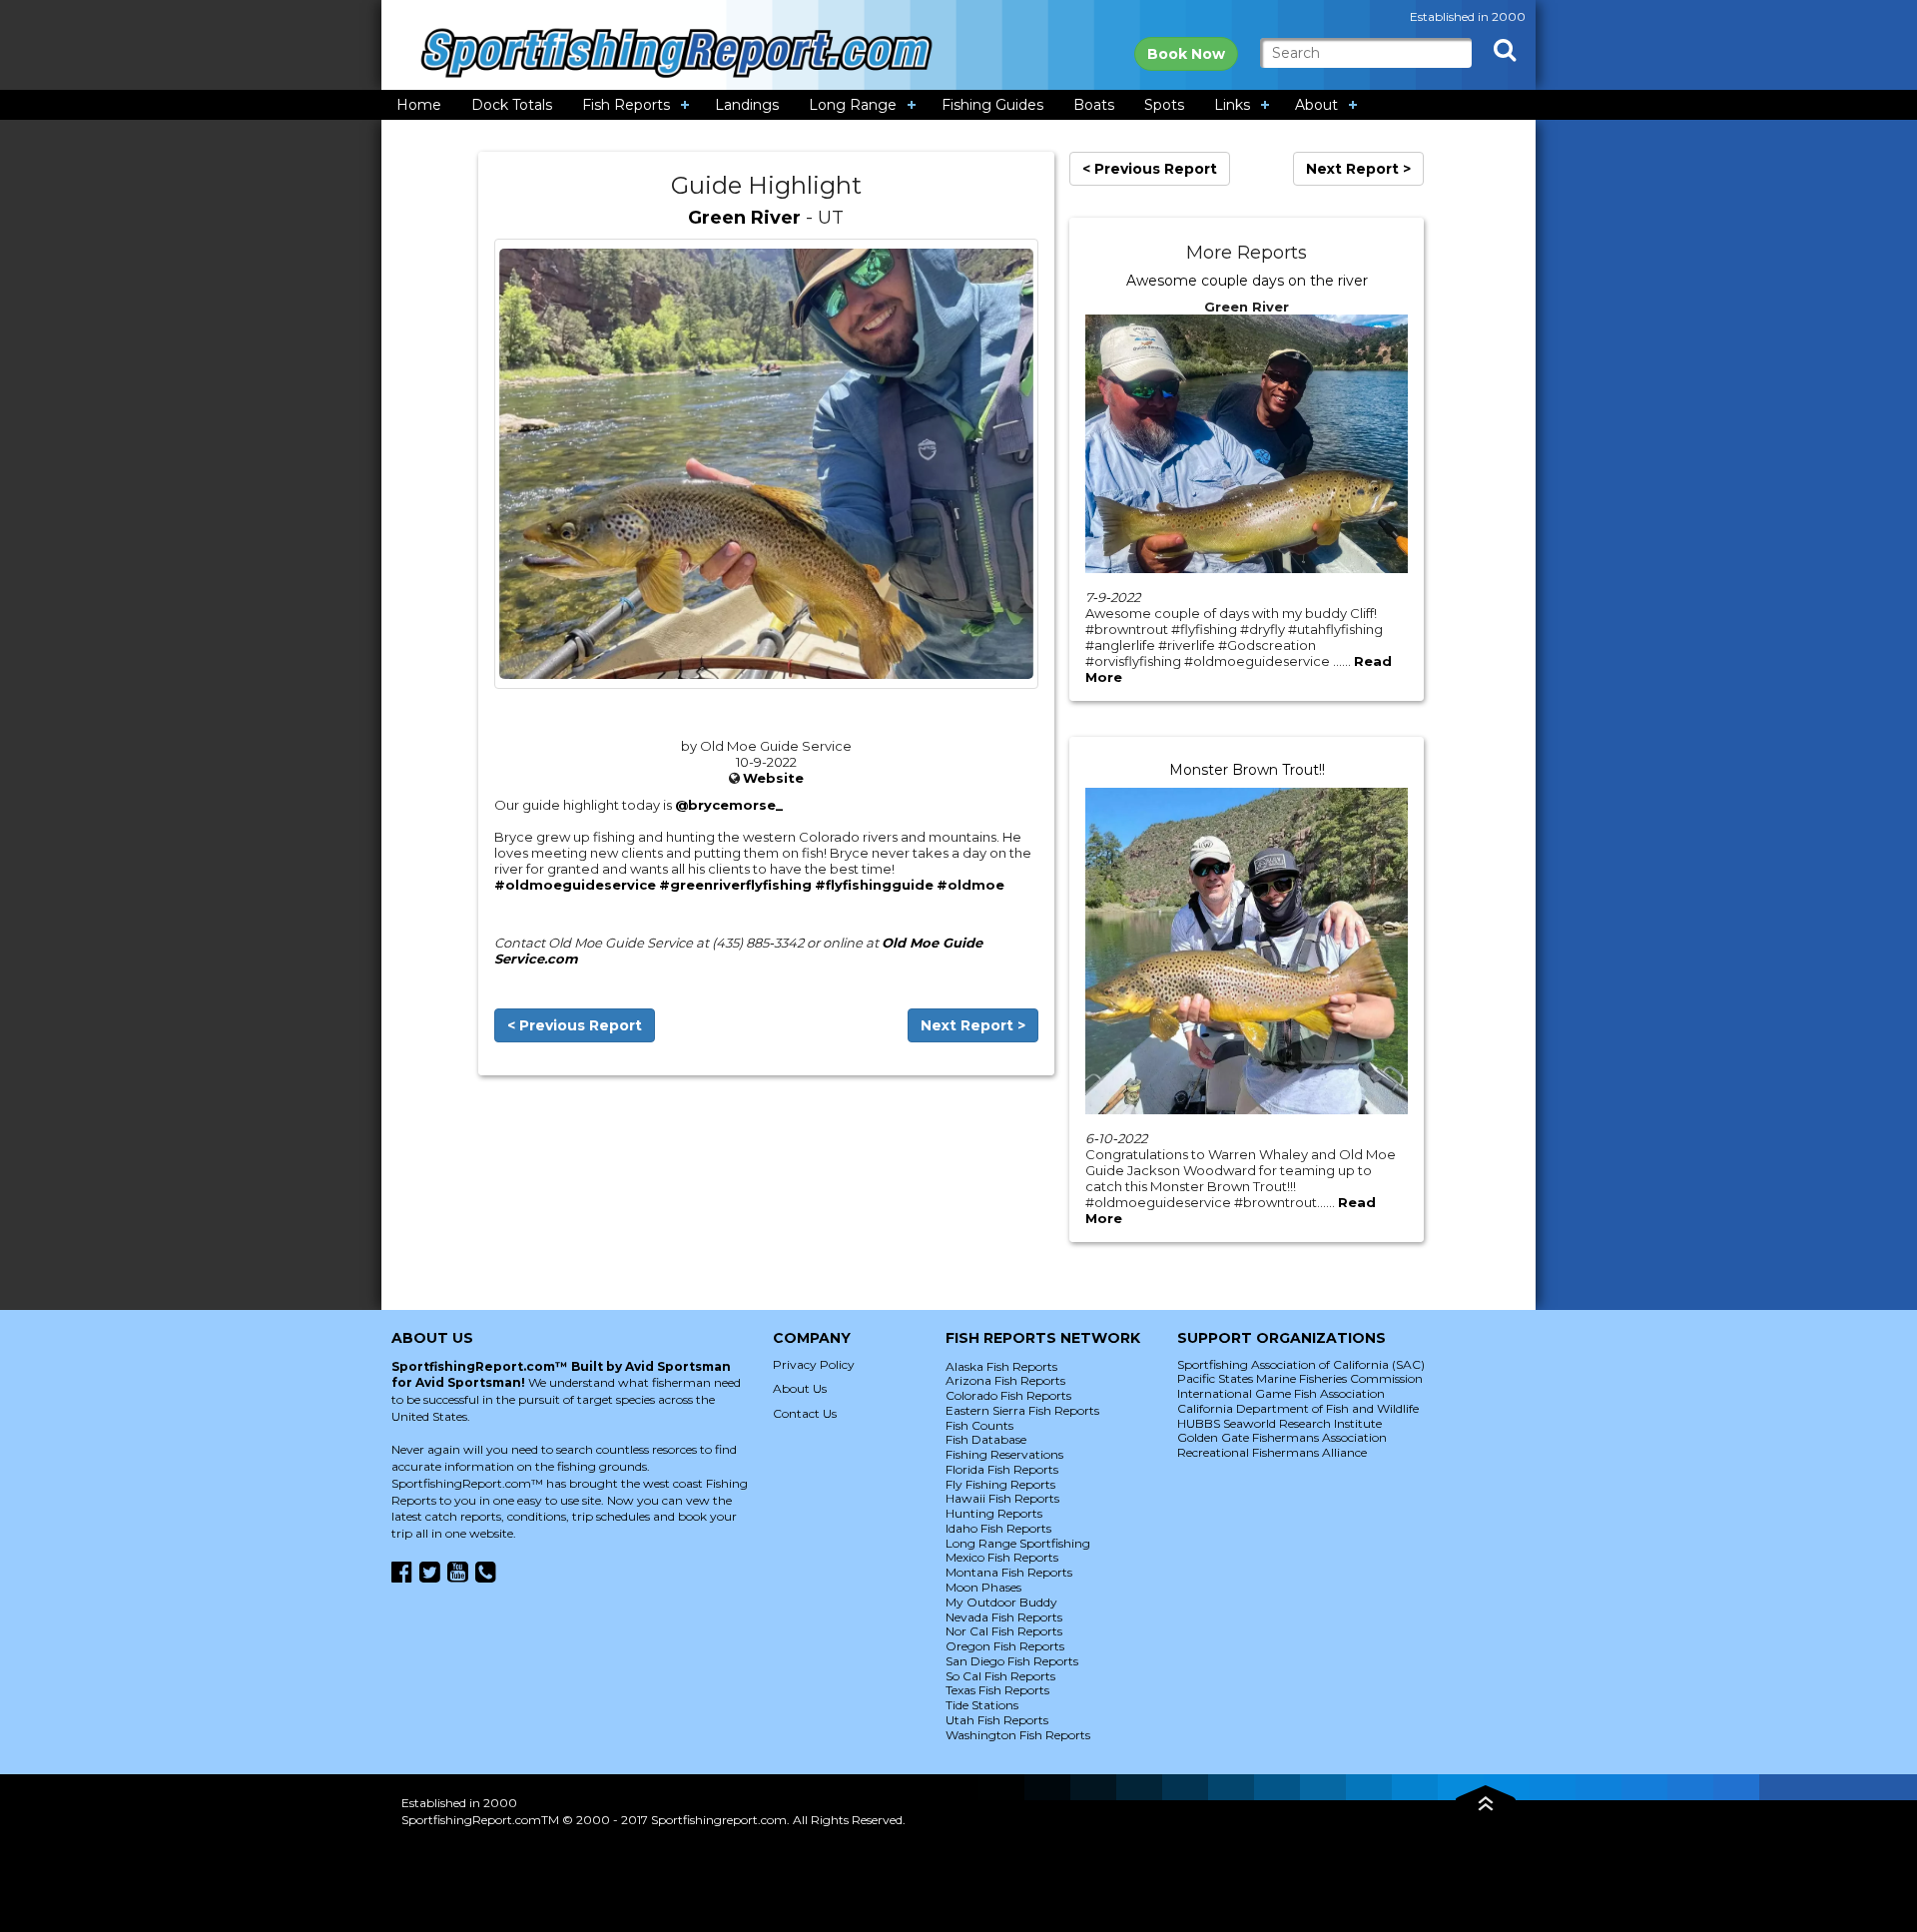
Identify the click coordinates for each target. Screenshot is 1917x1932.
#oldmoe (970, 885)
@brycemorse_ (729, 805)
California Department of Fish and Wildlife (1298, 1408)
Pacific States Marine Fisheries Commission (1300, 1378)
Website (773, 778)
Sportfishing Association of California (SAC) (1301, 1364)
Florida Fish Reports (1002, 1469)
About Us (800, 1388)
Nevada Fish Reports (1004, 1617)
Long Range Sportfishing (1018, 1543)
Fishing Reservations (1004, 1454)
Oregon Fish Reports (1005, 1646)
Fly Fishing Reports (1000, 1484)
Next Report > (973, 1025)
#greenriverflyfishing (735, 885)
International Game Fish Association (1281, 1393)
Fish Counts (979, 1425)
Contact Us (805, 1413)
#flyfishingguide (874, 885)
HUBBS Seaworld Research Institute (1279, 1423)
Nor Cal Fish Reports (1004, 1631)
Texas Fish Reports (997, 1690)
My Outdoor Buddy (1001, 1602)
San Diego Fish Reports (1012, 1661)
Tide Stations (982, 1705)
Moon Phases (983, 1587)
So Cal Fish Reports (1000, 1676)
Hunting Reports (994, 1513)
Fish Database (986, 1439)
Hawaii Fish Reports (1002, 1498)
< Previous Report (575, 1025)
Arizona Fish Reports (1005, 1380)
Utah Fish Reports (997, 1720)
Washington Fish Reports (1018, 1735)
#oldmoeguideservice (575, 885)
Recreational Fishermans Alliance (1272, 1452)
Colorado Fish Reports (1008, 1395)
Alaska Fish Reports (1001, 1366)
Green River (744, 218)
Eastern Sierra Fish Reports (1022, 1410)
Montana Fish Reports (1009, 1572)
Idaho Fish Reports (998, 1528)
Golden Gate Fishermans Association (1282, 1437)
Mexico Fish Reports (1002, 1557)
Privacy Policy (814, 1364)
